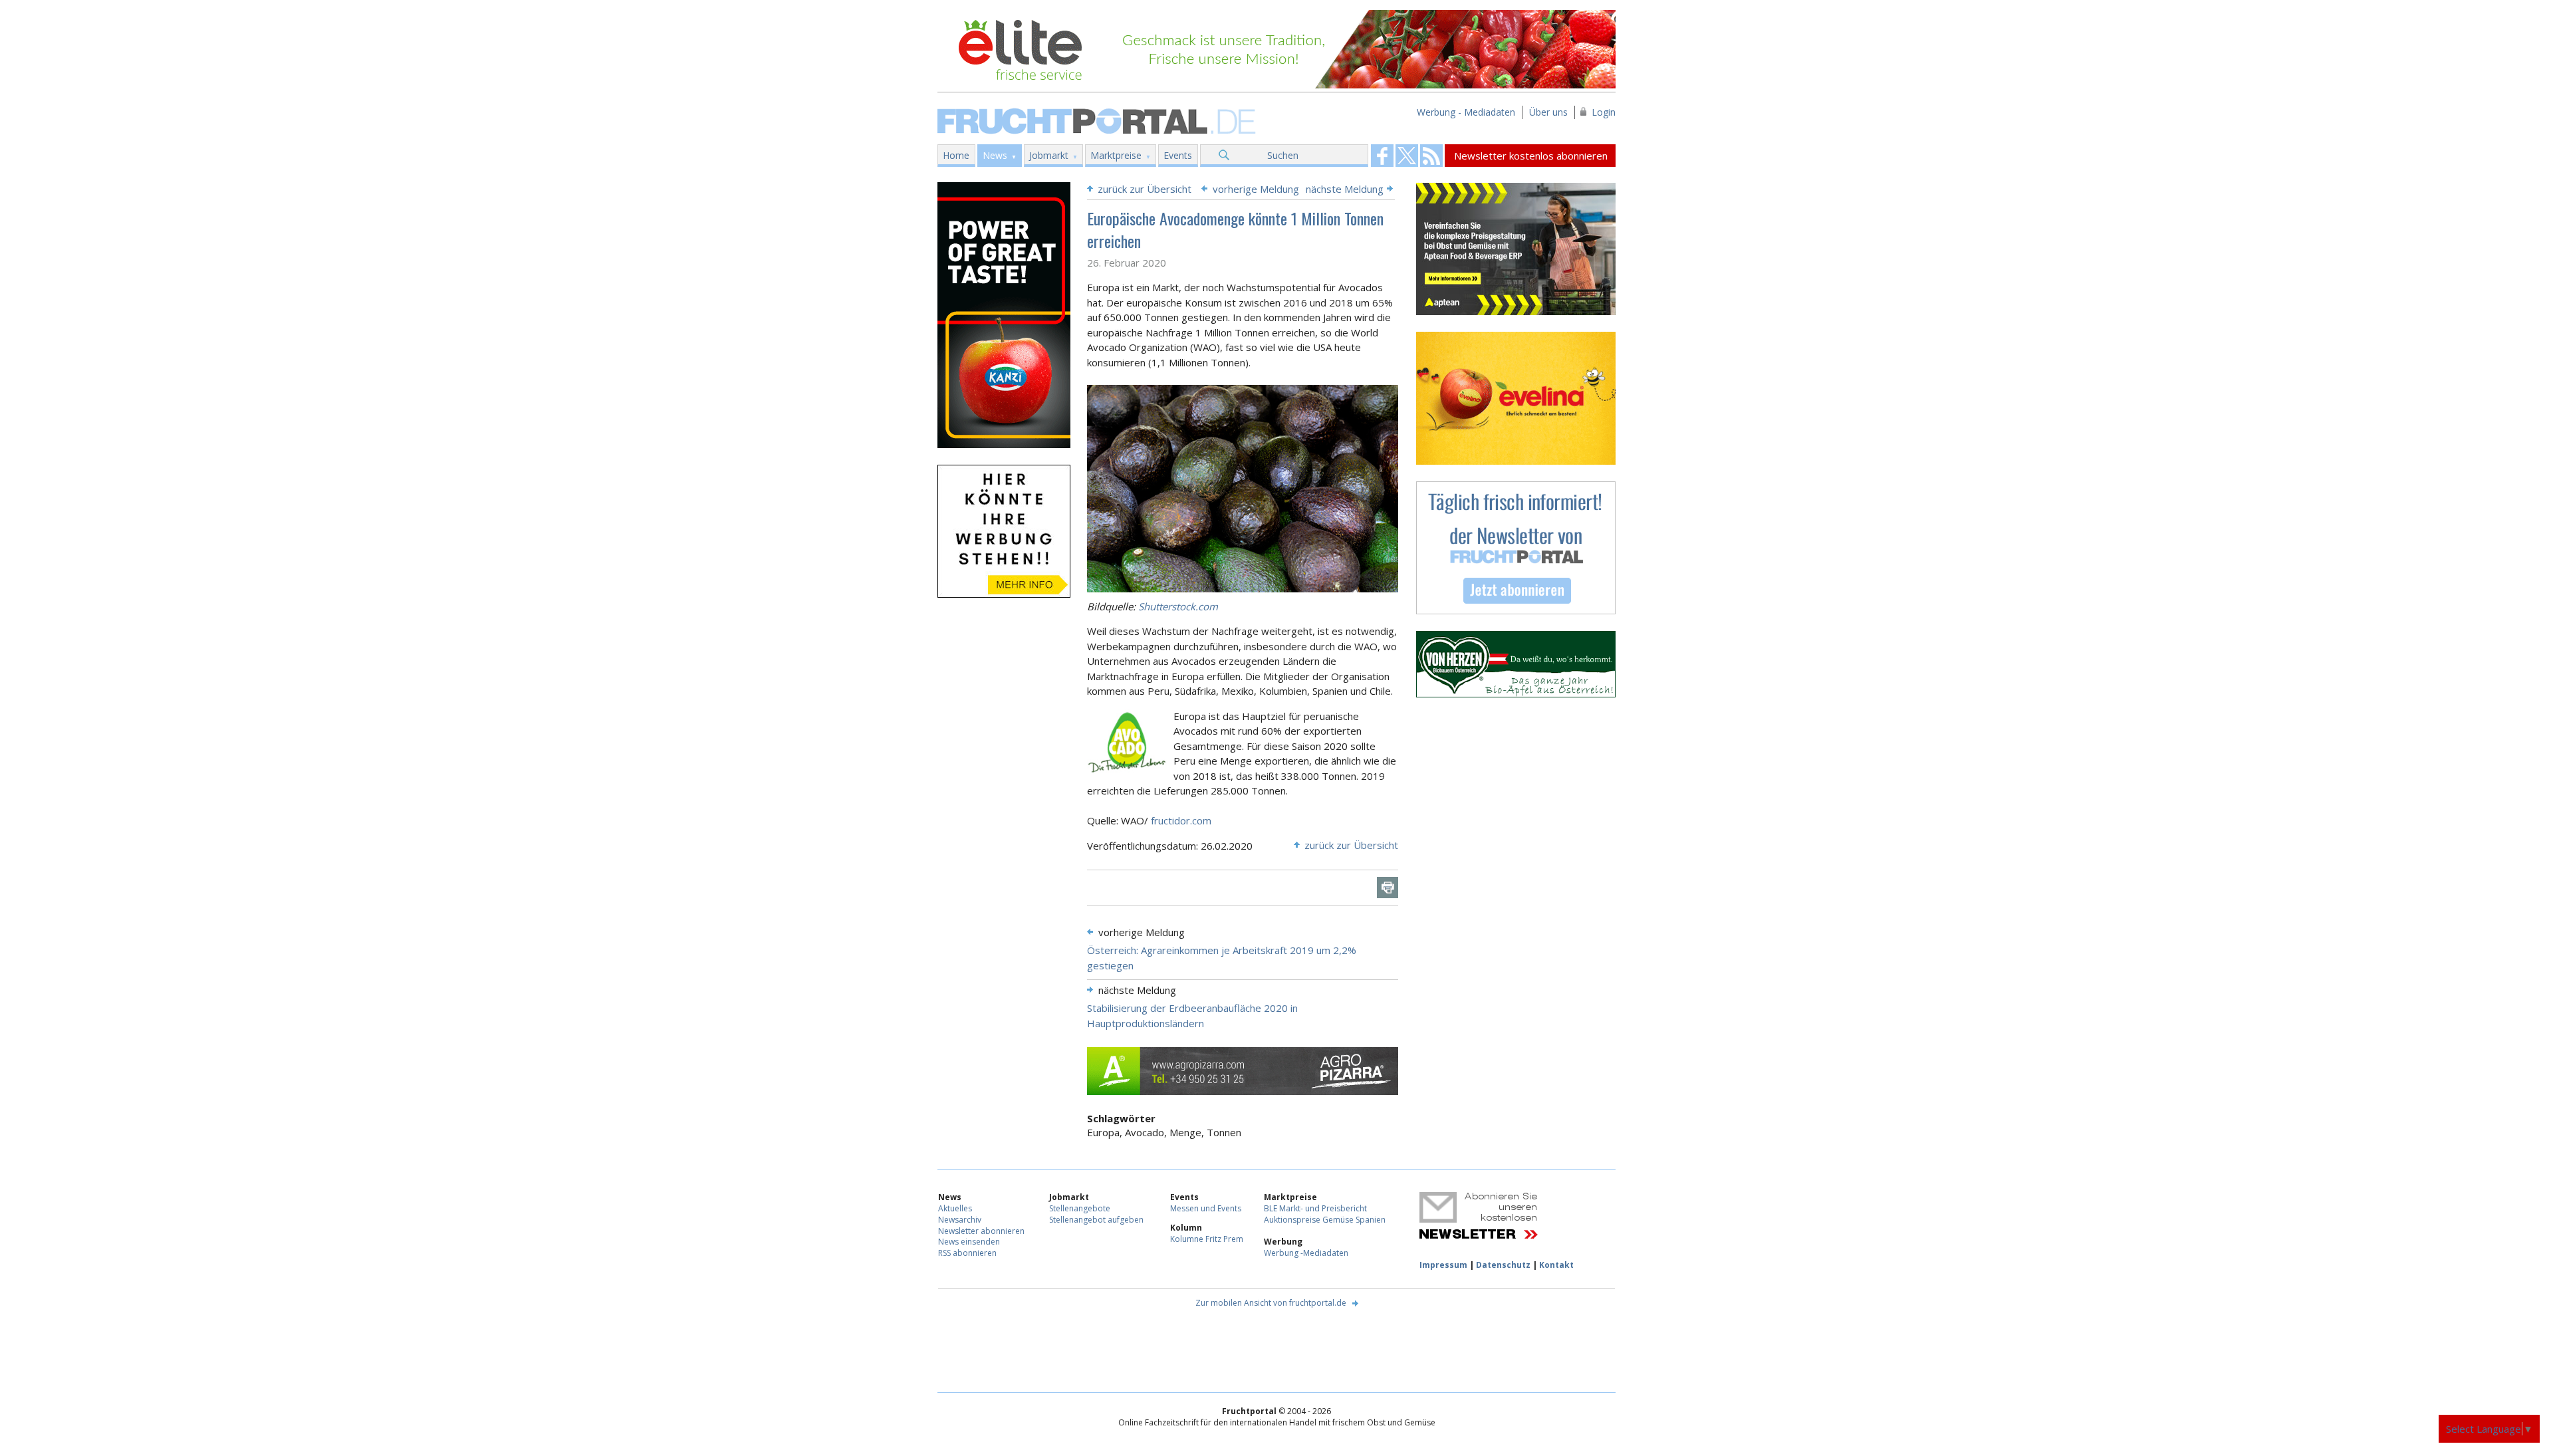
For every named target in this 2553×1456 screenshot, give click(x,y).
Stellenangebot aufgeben (1096, 1220)
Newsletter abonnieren (981, 1231)
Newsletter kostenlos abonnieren (1531, 156)
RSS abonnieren (967, 1253)
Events (1178, 155)
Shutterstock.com (1178, 606)
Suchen (1283, 155)
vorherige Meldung (1256, 189)
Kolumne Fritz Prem (1207, 1239)
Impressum (1443, 1265)
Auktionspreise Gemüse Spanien (1325, 1220)
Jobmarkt (1049, 155)
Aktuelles (955, 1208)
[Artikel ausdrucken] (1388, 888)
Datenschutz (1503, 1265)
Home (956, 155)
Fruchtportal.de (1098, 120)
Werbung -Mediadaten (1306, 1253)
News (995, 155)
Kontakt (1556, 1265)
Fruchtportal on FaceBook (1382, 156)
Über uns (1548, 112)
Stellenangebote (1080, 1208)
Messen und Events (1206, 1208)
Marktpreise (1116, 155)
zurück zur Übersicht (1145, 189)
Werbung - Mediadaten (1466, 112)
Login (1604, 112)
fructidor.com (1181, 820)
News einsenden (969, 1242)
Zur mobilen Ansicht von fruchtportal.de (1271, 1303)
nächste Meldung (1345, 189)
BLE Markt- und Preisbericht (1315, 1208)
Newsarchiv (960, 1220)
